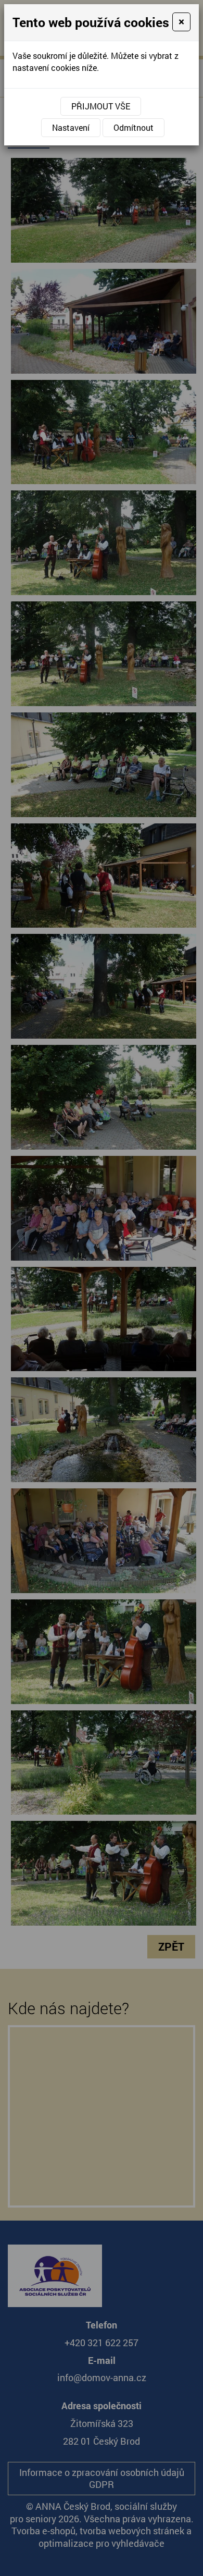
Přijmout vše (101, 106)
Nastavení (71, 127)
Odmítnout (134, 127)
